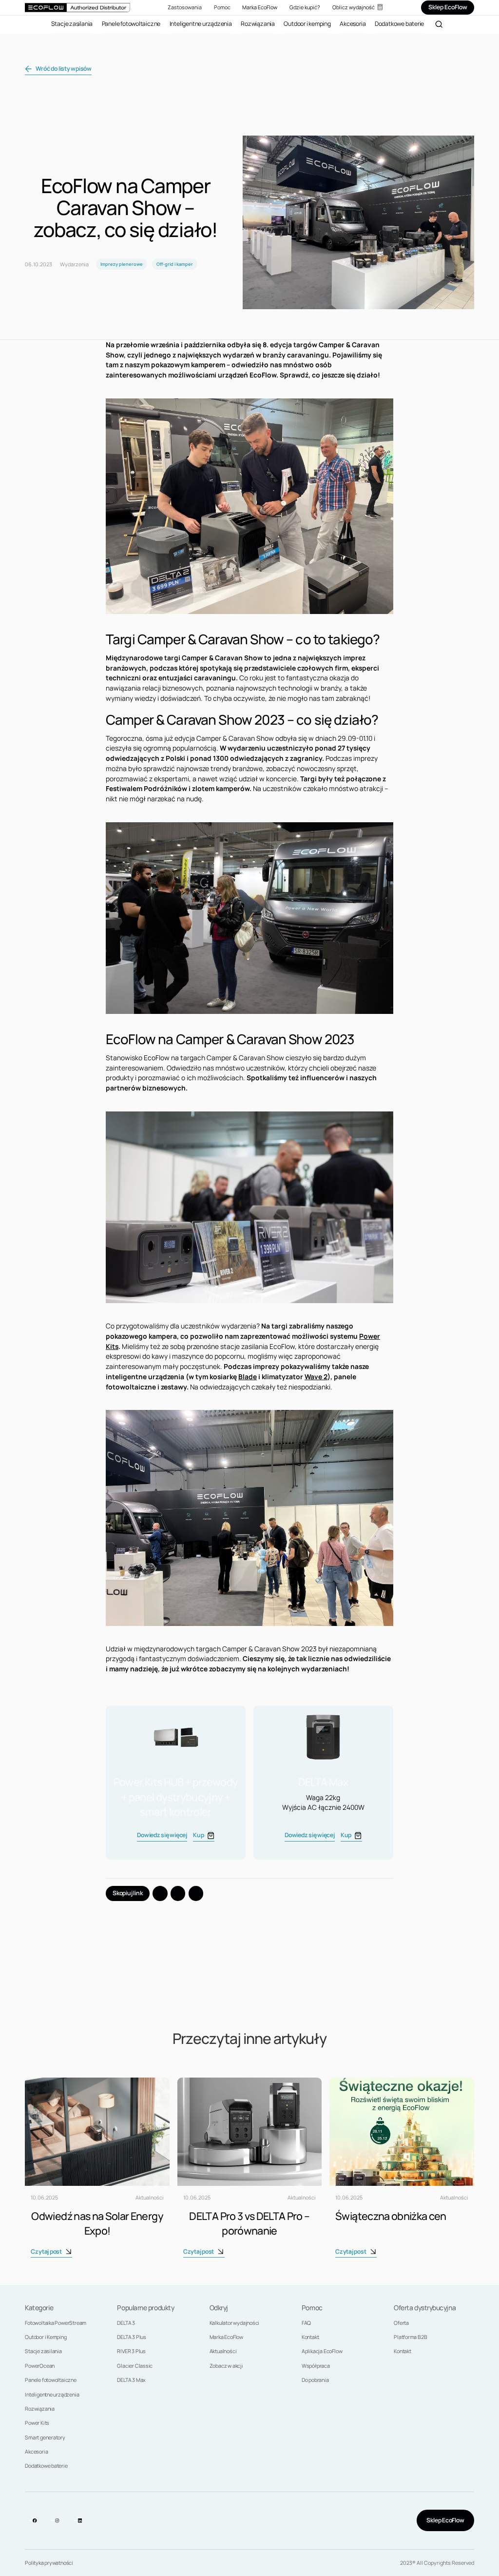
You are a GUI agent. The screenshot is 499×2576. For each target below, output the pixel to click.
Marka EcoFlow (226, 2337)
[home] (77, 7)
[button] (185, 8)
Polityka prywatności (49, 2563)
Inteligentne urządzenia (52, 2395)
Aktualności (223, 2351)
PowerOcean (40, 2366)
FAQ (306, 2323)
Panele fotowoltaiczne (51, 2380)
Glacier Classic (135, 2366)
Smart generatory (45, 2437)
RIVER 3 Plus (131, 2351)
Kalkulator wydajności (235, 2323)
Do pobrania (315, 2380)
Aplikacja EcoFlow (322, 2351)
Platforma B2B (410, 2337)
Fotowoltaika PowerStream (56, 2323)
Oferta (401, 2323)
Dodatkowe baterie (46, 2466)
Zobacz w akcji (226, 2366)
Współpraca (316, 2366)
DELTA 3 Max (131, 2380)
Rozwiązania (40, 2409)
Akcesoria (36, 2452)
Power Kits (37, 2423)
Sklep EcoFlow (445, 2520)
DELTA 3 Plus (131, 2337)
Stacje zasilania (43, 2351)
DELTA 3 (126, 2323)
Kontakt (310, 2337)
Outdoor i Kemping (46, 2337)
